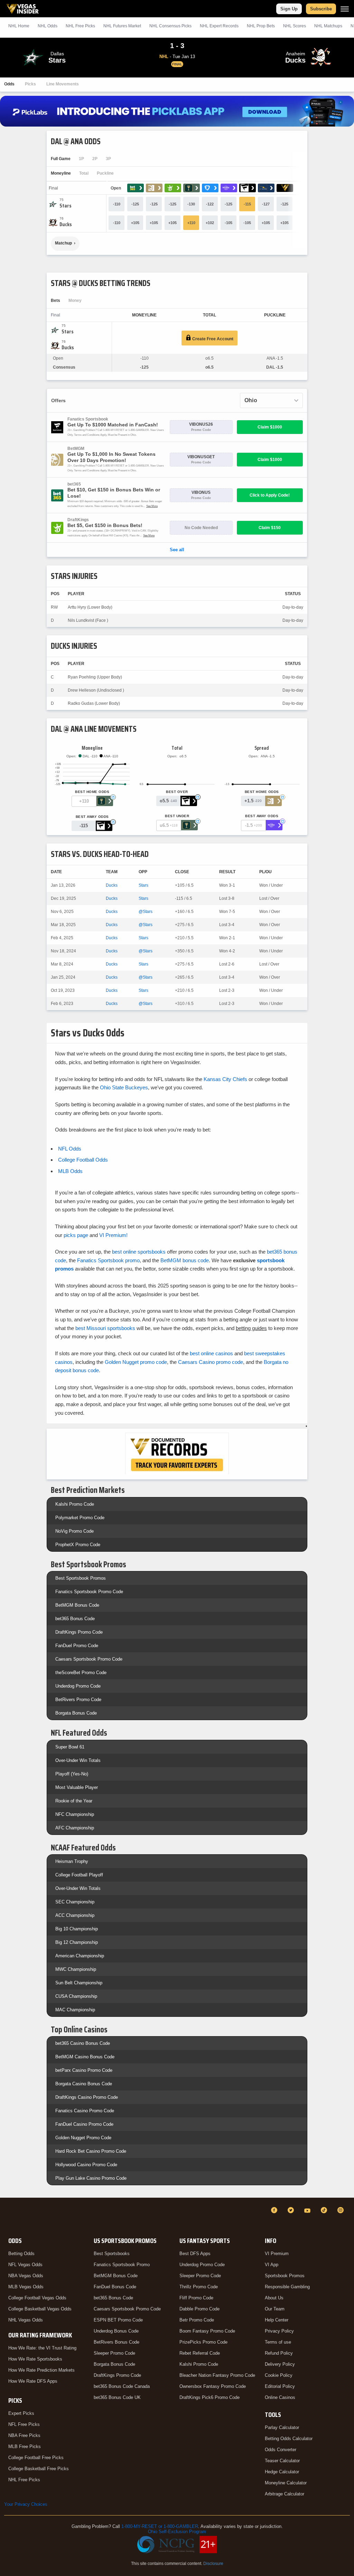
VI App (272, 2265)
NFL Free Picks (24, 2424)
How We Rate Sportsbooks (35, 2359)
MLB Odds (70, 1171)
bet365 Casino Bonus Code (83, 2043)
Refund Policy (279, 2353)
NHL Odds (48, 26)
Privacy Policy (279, 2331)
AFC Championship (75, 1828)
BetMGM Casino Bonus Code (85, 2057)
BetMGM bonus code (185, 1260)
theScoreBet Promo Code (81, 1673)
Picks (30, 84)
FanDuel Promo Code (77, 1646)
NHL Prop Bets (261, 26)
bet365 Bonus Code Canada (122, 2386)
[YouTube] (308, 2210)
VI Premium (277, 2254)
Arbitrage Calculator (285, 2494)
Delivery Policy (280, 2364)
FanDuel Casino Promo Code (84, 2124)
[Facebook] (275, 2210)
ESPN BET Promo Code (118, 2320)
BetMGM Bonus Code (77, 1605)
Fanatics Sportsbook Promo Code (89, 1592)
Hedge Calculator (282, 2472)
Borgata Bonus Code (76, 1713)
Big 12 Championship (77, 1942)
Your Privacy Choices (26, 2504)
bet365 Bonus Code (75, 1619)
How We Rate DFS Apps (33, 2381)
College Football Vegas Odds (37, 2298)
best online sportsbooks (139, 1252)
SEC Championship (75, 1902)
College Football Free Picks (36, 2458)
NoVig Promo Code (74, 1531)
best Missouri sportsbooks (105, 1328)
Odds (9, 84)
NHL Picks (80, 26)
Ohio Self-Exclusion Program (177, 2532)
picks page (76, 1235)
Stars (143, 885)
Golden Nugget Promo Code (83, 2138)
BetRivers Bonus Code (117, 2342)
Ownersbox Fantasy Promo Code (213, 2386)
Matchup (63, 243)
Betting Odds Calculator (289, 2439)
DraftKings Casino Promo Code (87, 2097)
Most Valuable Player (77, 1787)
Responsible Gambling (287, 2287)
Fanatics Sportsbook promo (108, 1260)
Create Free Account (212, 339)
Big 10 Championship (77, 1929)
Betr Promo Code (197, 2320)
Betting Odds (21, 2254)
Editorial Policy (280, 2386)
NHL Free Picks (24, 2480)
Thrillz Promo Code (199, 2287)
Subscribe (321, 9)
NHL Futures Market (122, 26)
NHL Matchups (328, 26)
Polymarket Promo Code (80, 1518)
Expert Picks (21, 2413)
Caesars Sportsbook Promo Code (89, 1659)
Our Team (275, 2309)
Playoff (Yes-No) (72, 1774)
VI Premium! (113, 1235)
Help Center (277, 2320)
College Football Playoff (79, 1875)
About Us (274, 2298)
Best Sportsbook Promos (81, 1578)
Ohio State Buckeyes (124, 1087)
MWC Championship (76, 1969)
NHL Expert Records (219, 26)
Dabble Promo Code (199, 2309)
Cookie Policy (279, 2375)
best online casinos (211, 1353)
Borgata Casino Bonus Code (84, 2084)
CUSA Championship (76, 1996)
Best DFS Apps (195, 2254)
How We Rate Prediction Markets (41, 2370)
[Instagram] (342, 2210)
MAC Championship (75, 2010)
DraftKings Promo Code (79, 1632)
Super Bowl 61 (70, 1747)
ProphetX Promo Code (78, 1545)
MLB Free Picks (25, 2446)
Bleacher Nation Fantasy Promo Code (217, 2375)
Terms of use (278, 2342)
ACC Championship (75, 1915)
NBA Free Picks (24, 2435)
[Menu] (345, 9)
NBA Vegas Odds (26, 2276)
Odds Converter (281, 2450)
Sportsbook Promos (285, 2276)
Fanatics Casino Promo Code (85, 2111)
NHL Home (19, 26)
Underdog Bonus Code (116, 2331)
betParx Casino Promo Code (84, 2070)
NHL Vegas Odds (26, 2320)
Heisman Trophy (72, 1861)
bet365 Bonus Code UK (117, 2397)
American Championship (80, 1956)
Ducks (112, 885)
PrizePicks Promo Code (203, 2342)
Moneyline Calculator (286, 2483)
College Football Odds (83, 1160)
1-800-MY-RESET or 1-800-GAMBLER (160, 2526)
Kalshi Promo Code (75, 1504)
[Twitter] (292, 2210)
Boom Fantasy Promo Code (207, 2331)
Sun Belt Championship (79, 1983)
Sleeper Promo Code (114, 2353)
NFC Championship (75, 1814)
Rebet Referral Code (200, 2353)
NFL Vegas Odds (25, 2265)
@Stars (146, 912)
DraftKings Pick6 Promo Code (209, 2397)
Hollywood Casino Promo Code (86, 2165)
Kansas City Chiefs (225, 1079)
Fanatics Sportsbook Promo (122, 2265)
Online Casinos (280, 2397)
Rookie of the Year (74, 1801)
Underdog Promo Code (78, 1686)
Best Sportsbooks (112, 2254)
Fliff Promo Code (196, 2298)
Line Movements (63, 84)
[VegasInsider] (8, 2217)
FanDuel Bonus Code (115, 2287)
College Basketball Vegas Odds (40, 2309)
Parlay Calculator (282, 2427)
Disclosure (213, 2564)
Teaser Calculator (282, 2461)
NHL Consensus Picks (170, 26)
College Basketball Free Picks (39, 2469)
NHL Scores (295, 26)
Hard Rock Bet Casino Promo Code (91, 2151)
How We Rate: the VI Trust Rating (42, 2348)
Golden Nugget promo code (136, 1362)
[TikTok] (325, 2210)
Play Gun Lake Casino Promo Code (91, 2178)
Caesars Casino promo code (211, 1362)
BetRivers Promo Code (78, 1700)
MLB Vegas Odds (26, 2287)
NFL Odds (70, 1149)
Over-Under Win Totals (78, 1760)
